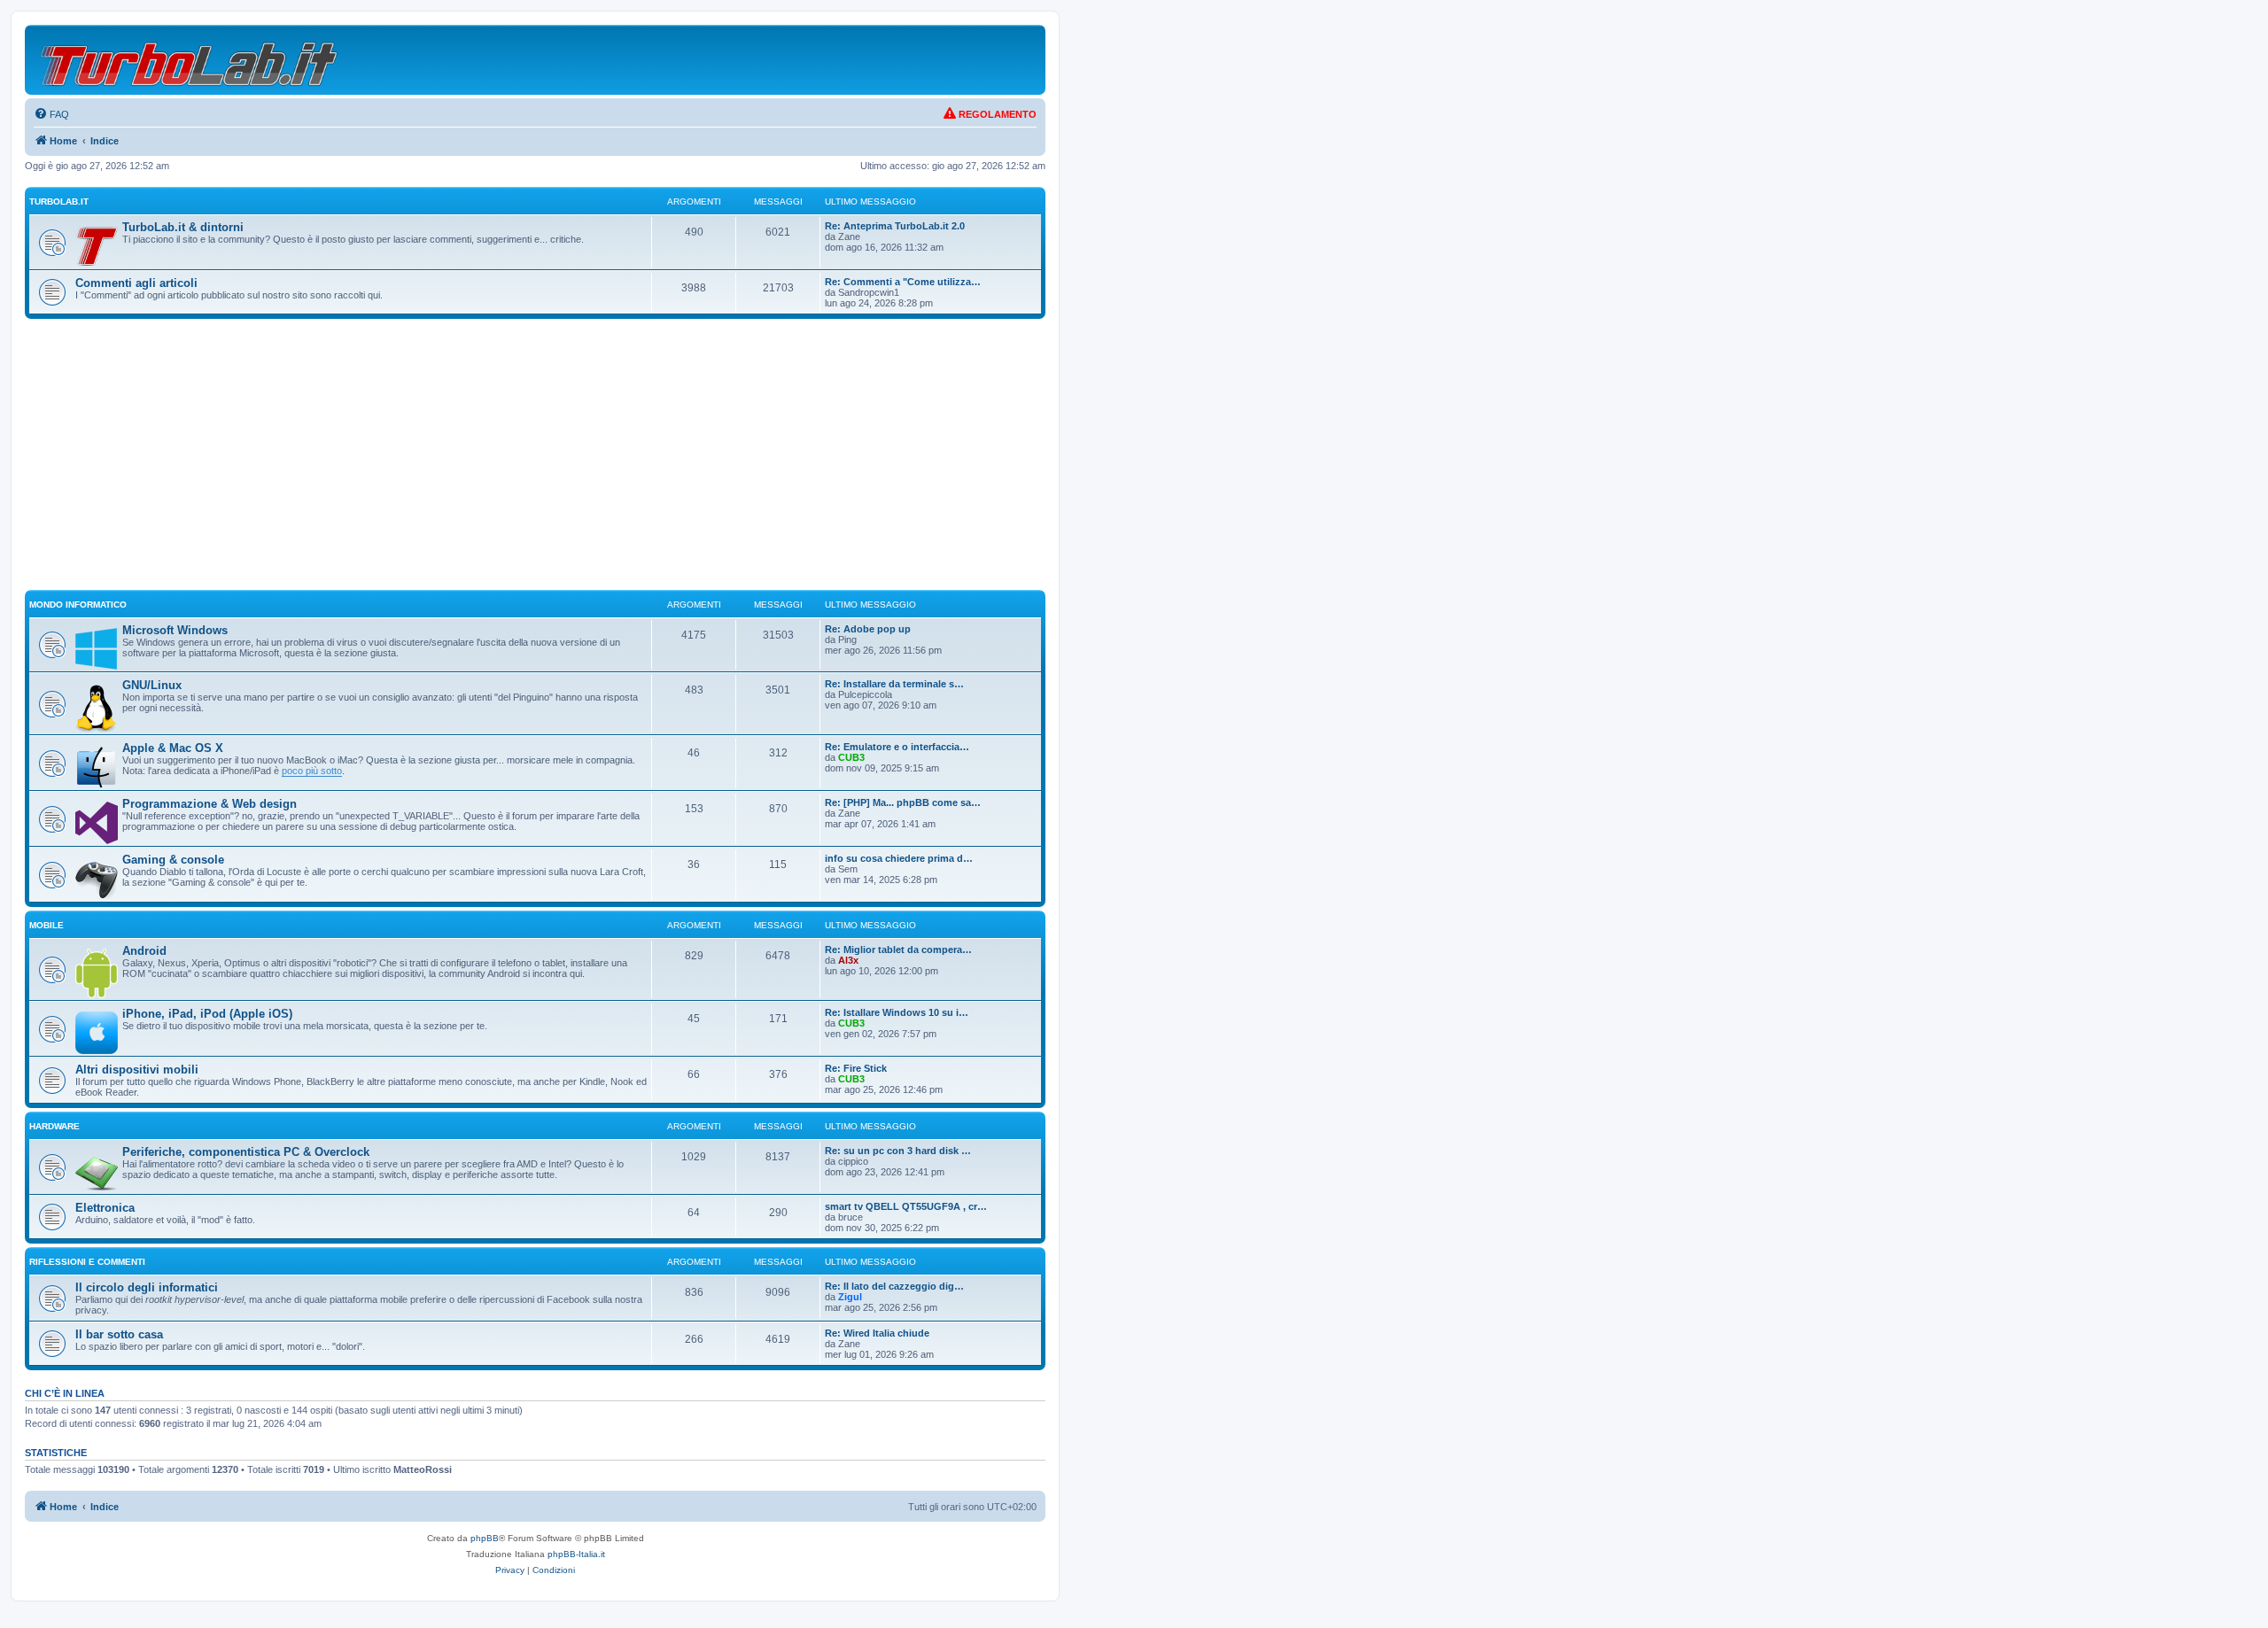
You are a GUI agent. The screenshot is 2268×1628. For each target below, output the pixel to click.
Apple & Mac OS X (173, 748)
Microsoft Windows (175, 630)
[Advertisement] (535, 462)
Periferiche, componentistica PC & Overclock (246, 1152)
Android (144, 951)
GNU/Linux (152, 685)
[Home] (190, 60)
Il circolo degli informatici (147, 1287)
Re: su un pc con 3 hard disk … (898, 1151)
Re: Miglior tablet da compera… (898, 950)
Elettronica (105, 1208)
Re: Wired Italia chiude (877, 1333)
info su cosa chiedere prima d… (899, 858)
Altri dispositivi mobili (137, 1070)
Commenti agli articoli (136, 283)
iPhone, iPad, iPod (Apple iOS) (207, 1014)
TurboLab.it (59, 202)
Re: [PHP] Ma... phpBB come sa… (903, 802)
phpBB (485, 1538)
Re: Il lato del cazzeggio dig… (894, 1286)
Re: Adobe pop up (868, 629)
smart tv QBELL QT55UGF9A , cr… (906, 1206)
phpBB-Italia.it (576, 1554)
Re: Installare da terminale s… (894, 684)
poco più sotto (312, 771)
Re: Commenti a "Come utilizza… (903, 282)
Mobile (47, 925)
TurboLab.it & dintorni (183, 227)
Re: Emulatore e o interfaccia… (897, 747)
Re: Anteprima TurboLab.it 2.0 (895, 226)
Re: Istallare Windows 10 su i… (897, 1012)
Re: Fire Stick (856, 1068)
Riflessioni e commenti (87, 1262)
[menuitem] (51, 114)
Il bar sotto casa (119, 1334)
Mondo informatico (78, 605)
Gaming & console (173, 860)
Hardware (54, 1126)
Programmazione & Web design (210, 804)
